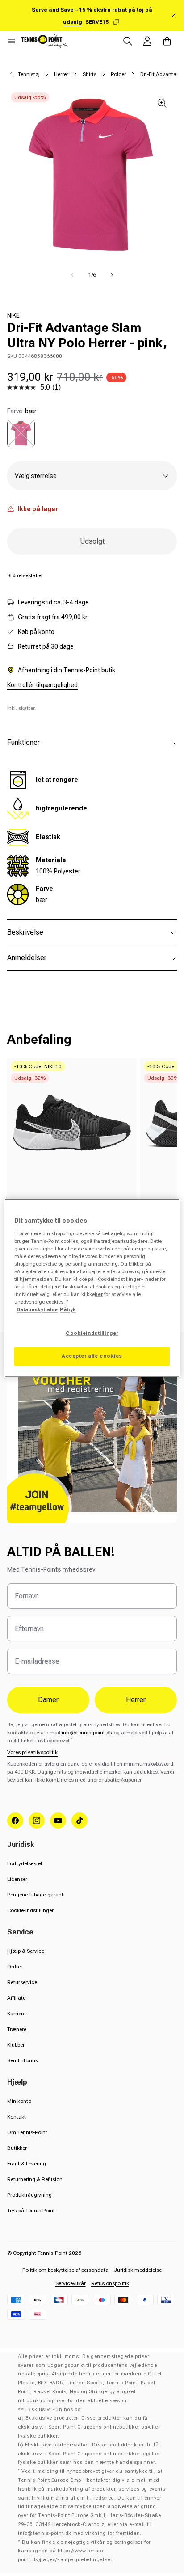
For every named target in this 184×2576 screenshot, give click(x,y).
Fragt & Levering (27, 2164)
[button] (12, 41)
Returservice (22, 1982)
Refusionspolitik (110, 2283)
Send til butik (23, 2060)
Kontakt (17, 2117)
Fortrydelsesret (25, 1863)
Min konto (19, 2101)
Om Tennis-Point (27, 2132)
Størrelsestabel (25, 575)
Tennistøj (29, 74)
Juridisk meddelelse (138, 2270)
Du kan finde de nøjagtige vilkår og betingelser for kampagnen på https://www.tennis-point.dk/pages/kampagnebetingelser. (84, 2551)
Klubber (16, 2045)
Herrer (61, 74)
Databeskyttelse (37, 1310)
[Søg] (128, 41)
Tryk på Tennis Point (31, 2211)
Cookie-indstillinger (30, 1910)
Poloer (118, 74)
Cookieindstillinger (92, 1334)
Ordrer (15, 1967)
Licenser (17, 1879)
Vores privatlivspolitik (32, 1752)
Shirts (90, 74)
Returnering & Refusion (35, 2179)
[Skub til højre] (112, 275)
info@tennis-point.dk (87, 1733)
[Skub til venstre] (72, 275)
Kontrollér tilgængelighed (42, 685)
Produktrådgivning (29, 2195)
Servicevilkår (71, 2283)
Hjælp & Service (26, 1951)
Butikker (17, 2148)
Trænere (17, 2029)
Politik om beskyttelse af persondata (65, 2270)
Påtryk (68, 1310)
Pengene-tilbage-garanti (36, 1895)
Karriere (16, 2014)
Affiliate (16, 1998)
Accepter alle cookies (92, 1356)
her (99, 1295)
